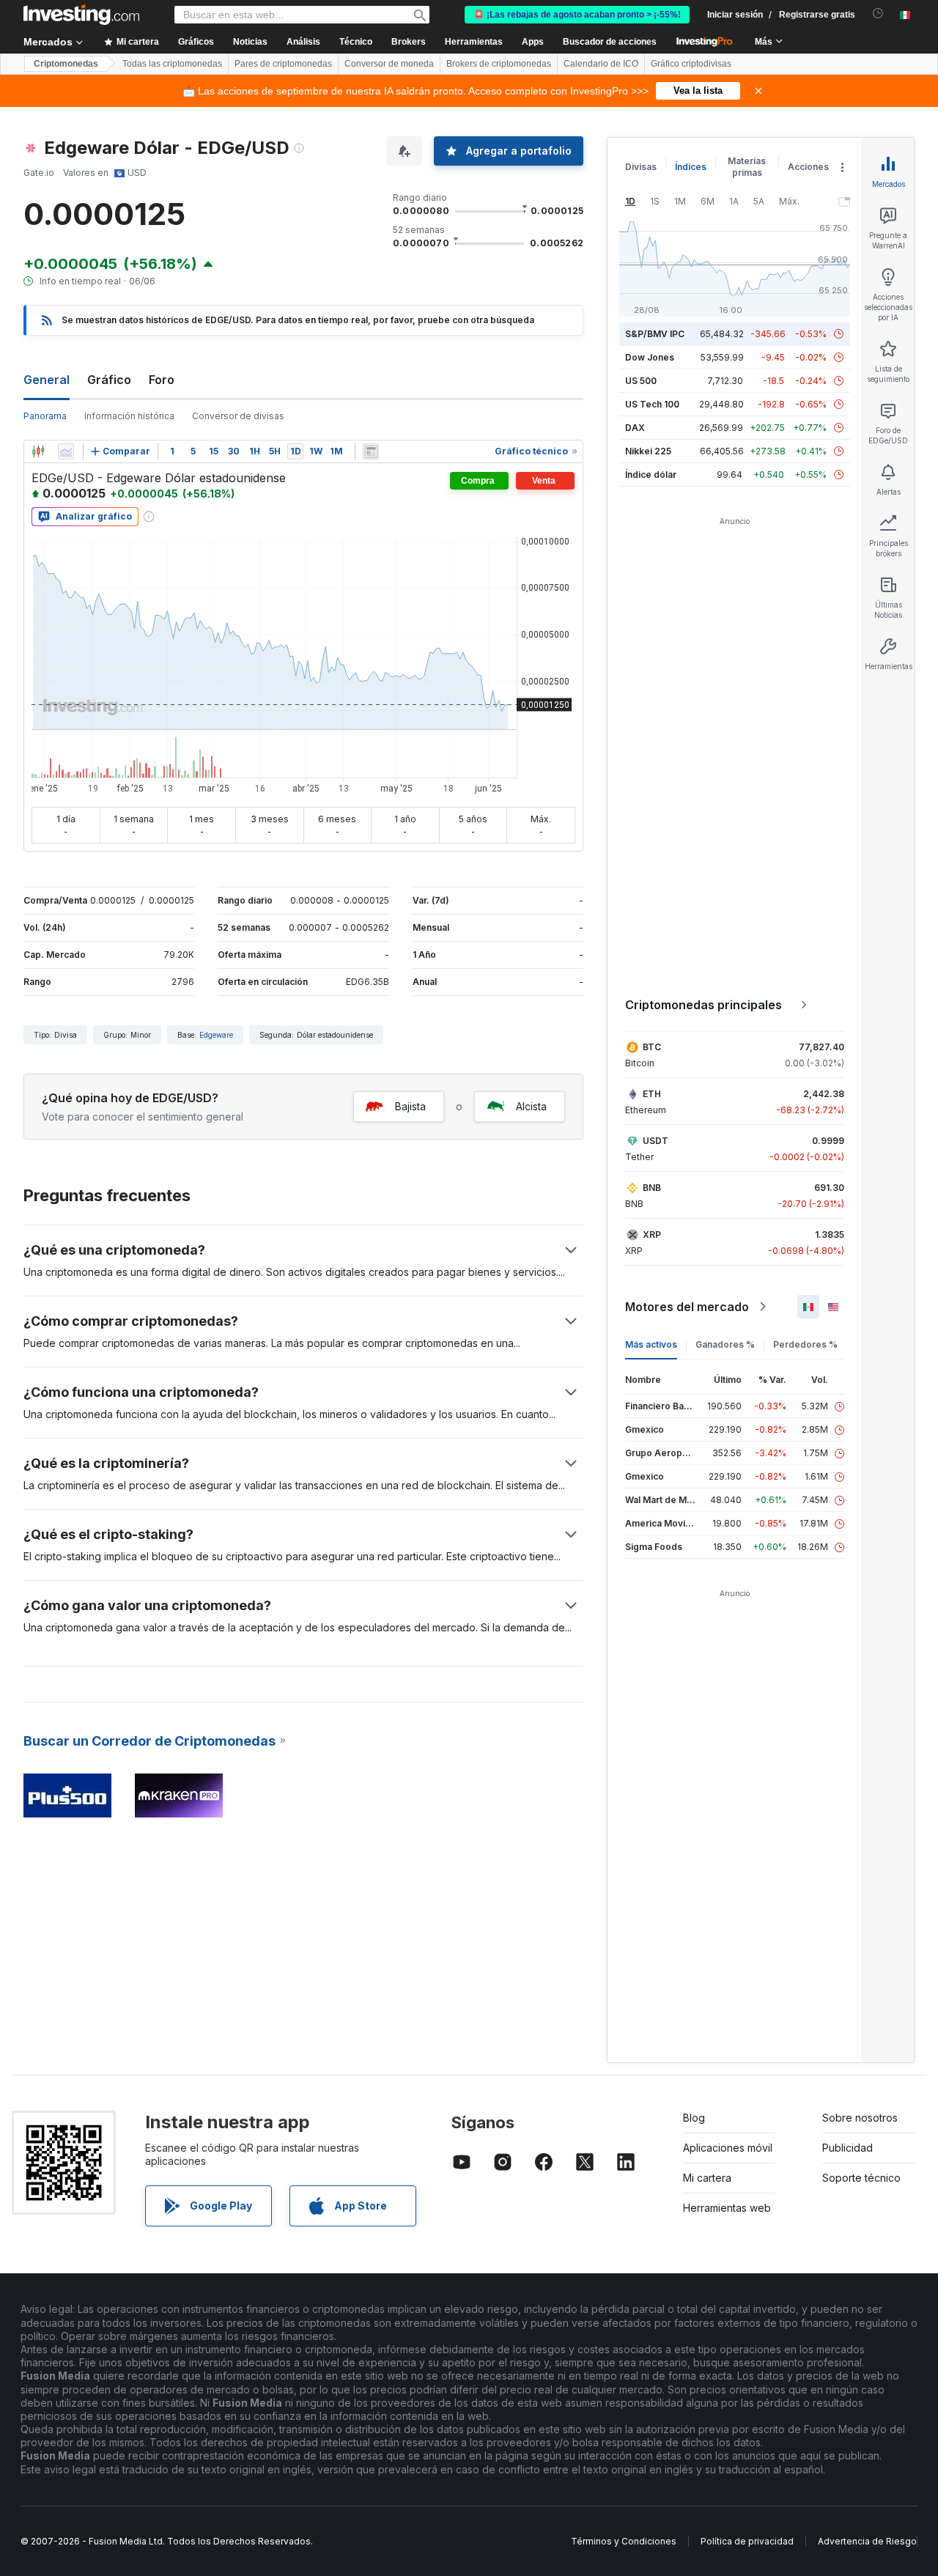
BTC (652, 1047)
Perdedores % (805, 1344)
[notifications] (878, 14)
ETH (652, 1094)
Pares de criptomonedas (283, 64)
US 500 (641, 381)
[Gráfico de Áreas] (66, 451)
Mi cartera (707, 2178)
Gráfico (109, 380)
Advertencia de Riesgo (867, 2541)
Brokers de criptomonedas (499, 64)
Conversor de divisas (238, 416)
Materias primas (747, 167)
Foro (162, 380)
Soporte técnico (861, 2178)
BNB (652, 1188)
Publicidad (847, 2148)
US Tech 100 (652, 404)
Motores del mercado (687, 1307)
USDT (656, 1141)
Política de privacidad (747, 2541)
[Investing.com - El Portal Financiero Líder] (81, 15)
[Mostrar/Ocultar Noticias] (371, 451)
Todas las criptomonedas (172, 64)
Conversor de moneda (389, 64)
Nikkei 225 (648, 451)
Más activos (651, 1344)
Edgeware (216, 1035)
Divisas (641, 167)
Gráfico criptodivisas (691, 64)
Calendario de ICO (601, 64)
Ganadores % (725, 1344)
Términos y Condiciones (624, 2541)
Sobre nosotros (860, 2118)
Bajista (410, 1106)
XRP (652, 1235)
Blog (694, 2118)
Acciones (808, 167)
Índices (691, 167)
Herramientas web (727, 2208)
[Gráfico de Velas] (38, 451)
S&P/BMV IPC (655, 334)
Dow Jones (650, 357)
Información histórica (129, 416)
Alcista (531, 1106)
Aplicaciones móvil (728, 2148)
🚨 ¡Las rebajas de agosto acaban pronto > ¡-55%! (577, 15)
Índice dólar (651, 475)
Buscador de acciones (610, 42)
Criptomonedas (66, 64)
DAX (635, 428)
